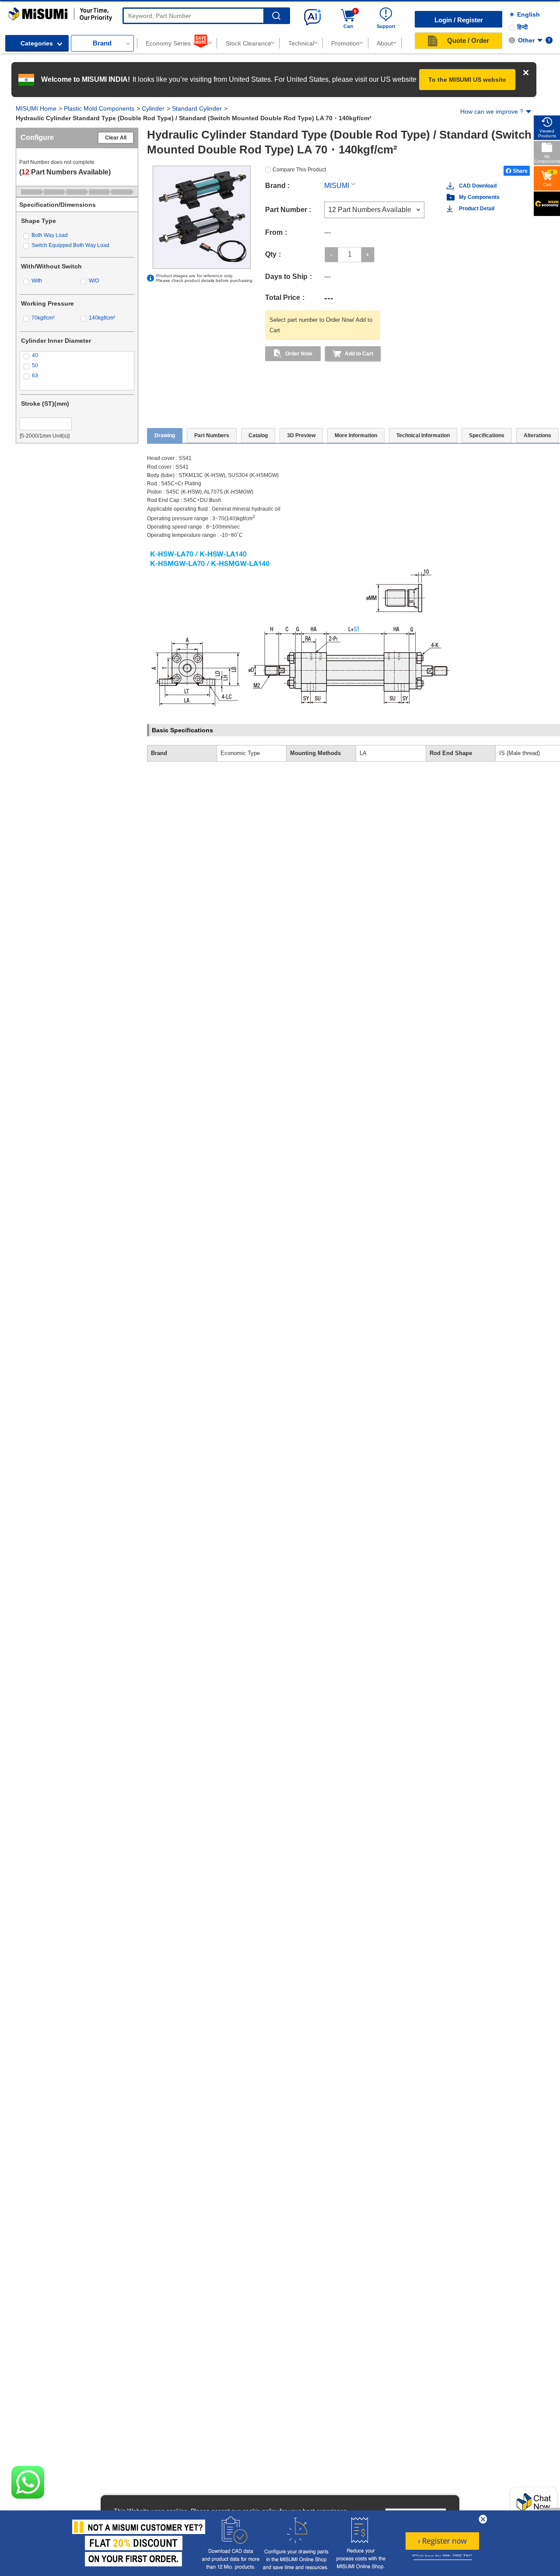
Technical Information (423, 435)
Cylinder (153, 108)
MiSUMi (16, 11)
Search (276, 16)
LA (363, 753)
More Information (356, 435)
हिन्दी (522, 27)
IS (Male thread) (520, 753)
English (528, 14)
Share (520, 171)
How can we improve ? (492, 111)
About (385, 43)
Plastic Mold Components (99, 108)
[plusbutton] (368, 255)
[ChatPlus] (534, 2505)
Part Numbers (212, 435)
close (483, 2519)
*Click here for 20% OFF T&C (442, 2557)
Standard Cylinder (197, 108)
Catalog (258, 435)
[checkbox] (77, 235)
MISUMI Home (36, 108)
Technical (301, 43)
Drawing (165, 435)
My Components (479, 197)
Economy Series (168, 43)
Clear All (116, 138)
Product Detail (477, 209)
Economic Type (240, 753)
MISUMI (337, 186)
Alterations (537, 435)
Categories (37, 43)
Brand (102, 43)
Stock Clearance (248, 43)
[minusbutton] (331, 255)
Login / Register (459, 20)
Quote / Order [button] (468, 40)
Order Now (299, 354)
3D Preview (301, 435)
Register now (442, 2541)
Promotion (345, 43)
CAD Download (478, 186)
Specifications (487, 435)
